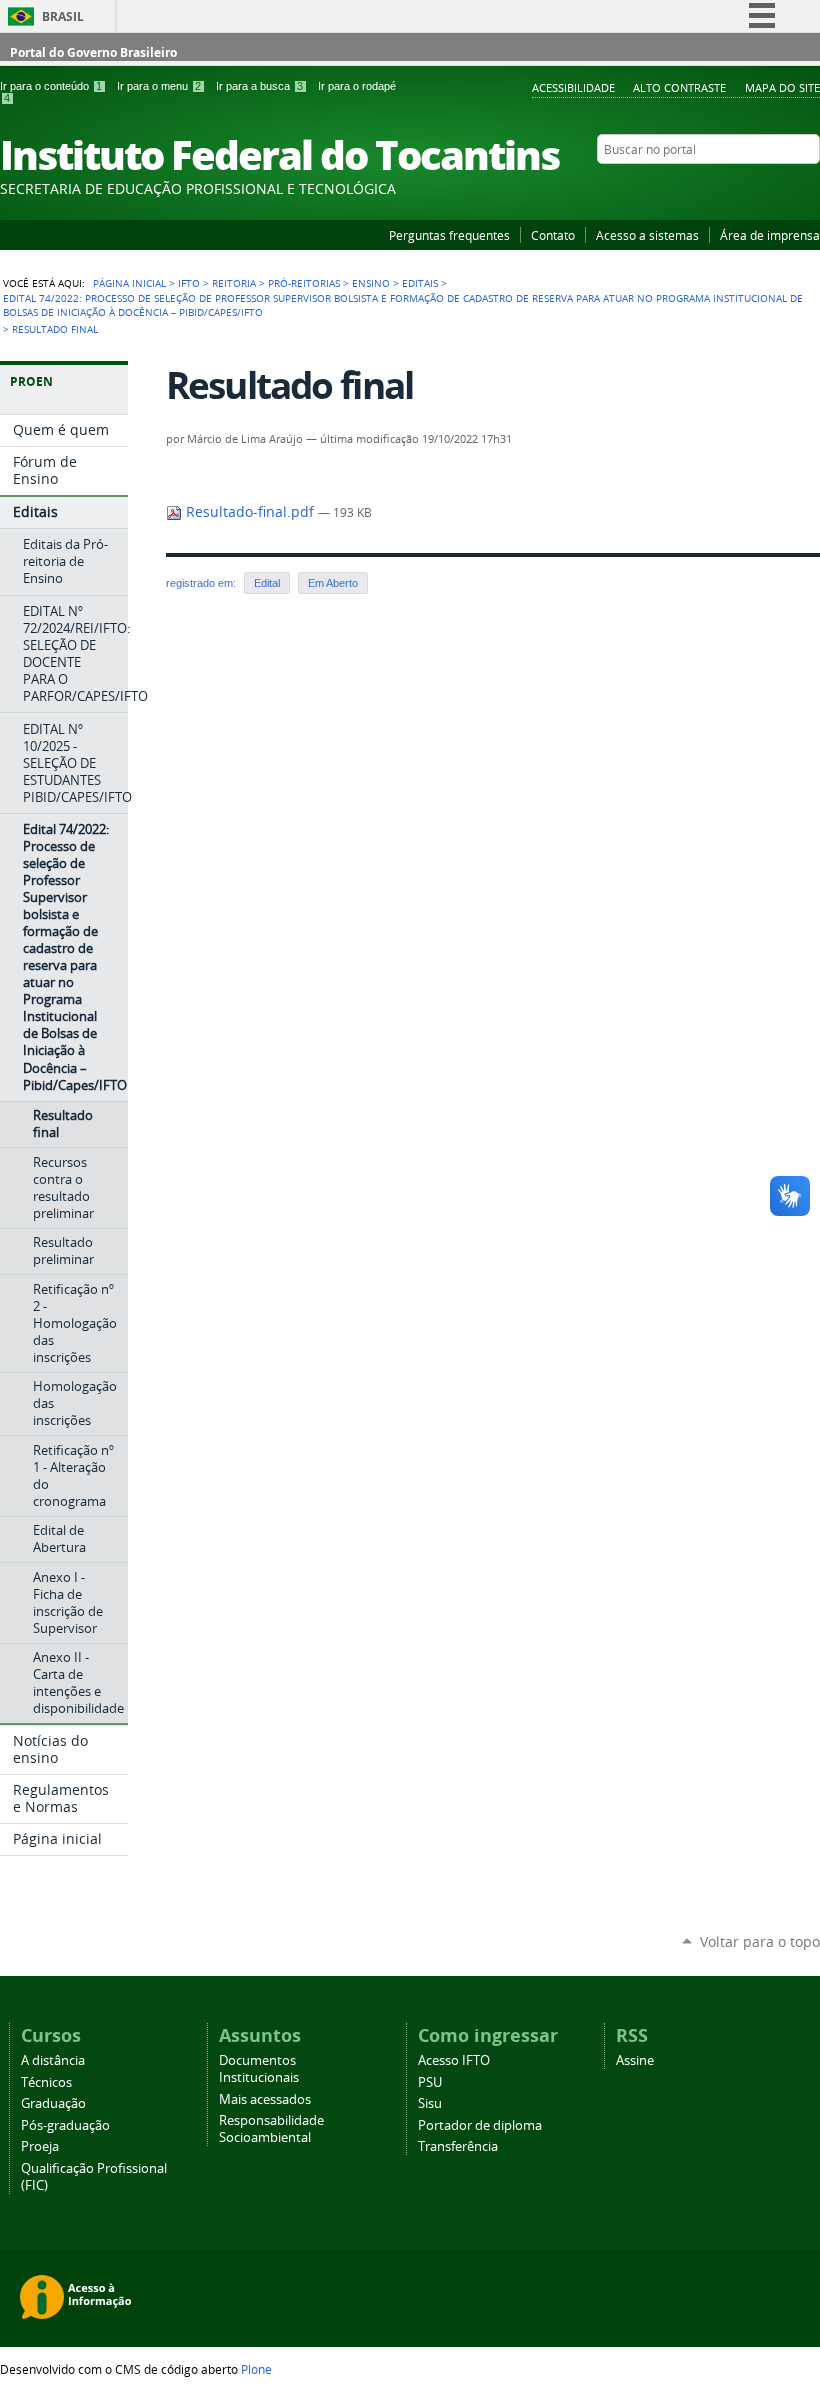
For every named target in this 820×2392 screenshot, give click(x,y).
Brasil (63, 16)
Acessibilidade (573, 87)
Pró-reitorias (304, 283)
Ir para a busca (259, 86)
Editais (420, 283)
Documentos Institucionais (259, 2069)
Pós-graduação (65, 2125)
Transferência (458, 2146)
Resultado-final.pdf (250, 512)
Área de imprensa (770, 235)
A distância (53, 2060)
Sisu (430, 2103)
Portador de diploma (480, 2125)
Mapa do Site (782, 87)
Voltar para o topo (760, 1941)
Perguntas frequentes (449, 235)
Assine (635, 2060)
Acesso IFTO (454, 2060)
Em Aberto (333, 583)
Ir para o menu (159, 86)
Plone (256, 2369)
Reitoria (234, 283)
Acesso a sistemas (647, 235)
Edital (267, 583)
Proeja (40, 2146)
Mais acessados (265, 2099)
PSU (430, 2082)
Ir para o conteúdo (51, 86)
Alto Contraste (679, 87)
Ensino (371, 283)
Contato (553, 235)
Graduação (53, 2103)
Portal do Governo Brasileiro (93, 52)
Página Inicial (129, 283)
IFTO (189, 283)
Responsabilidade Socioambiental (271, 2129)
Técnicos (46, 2082)
